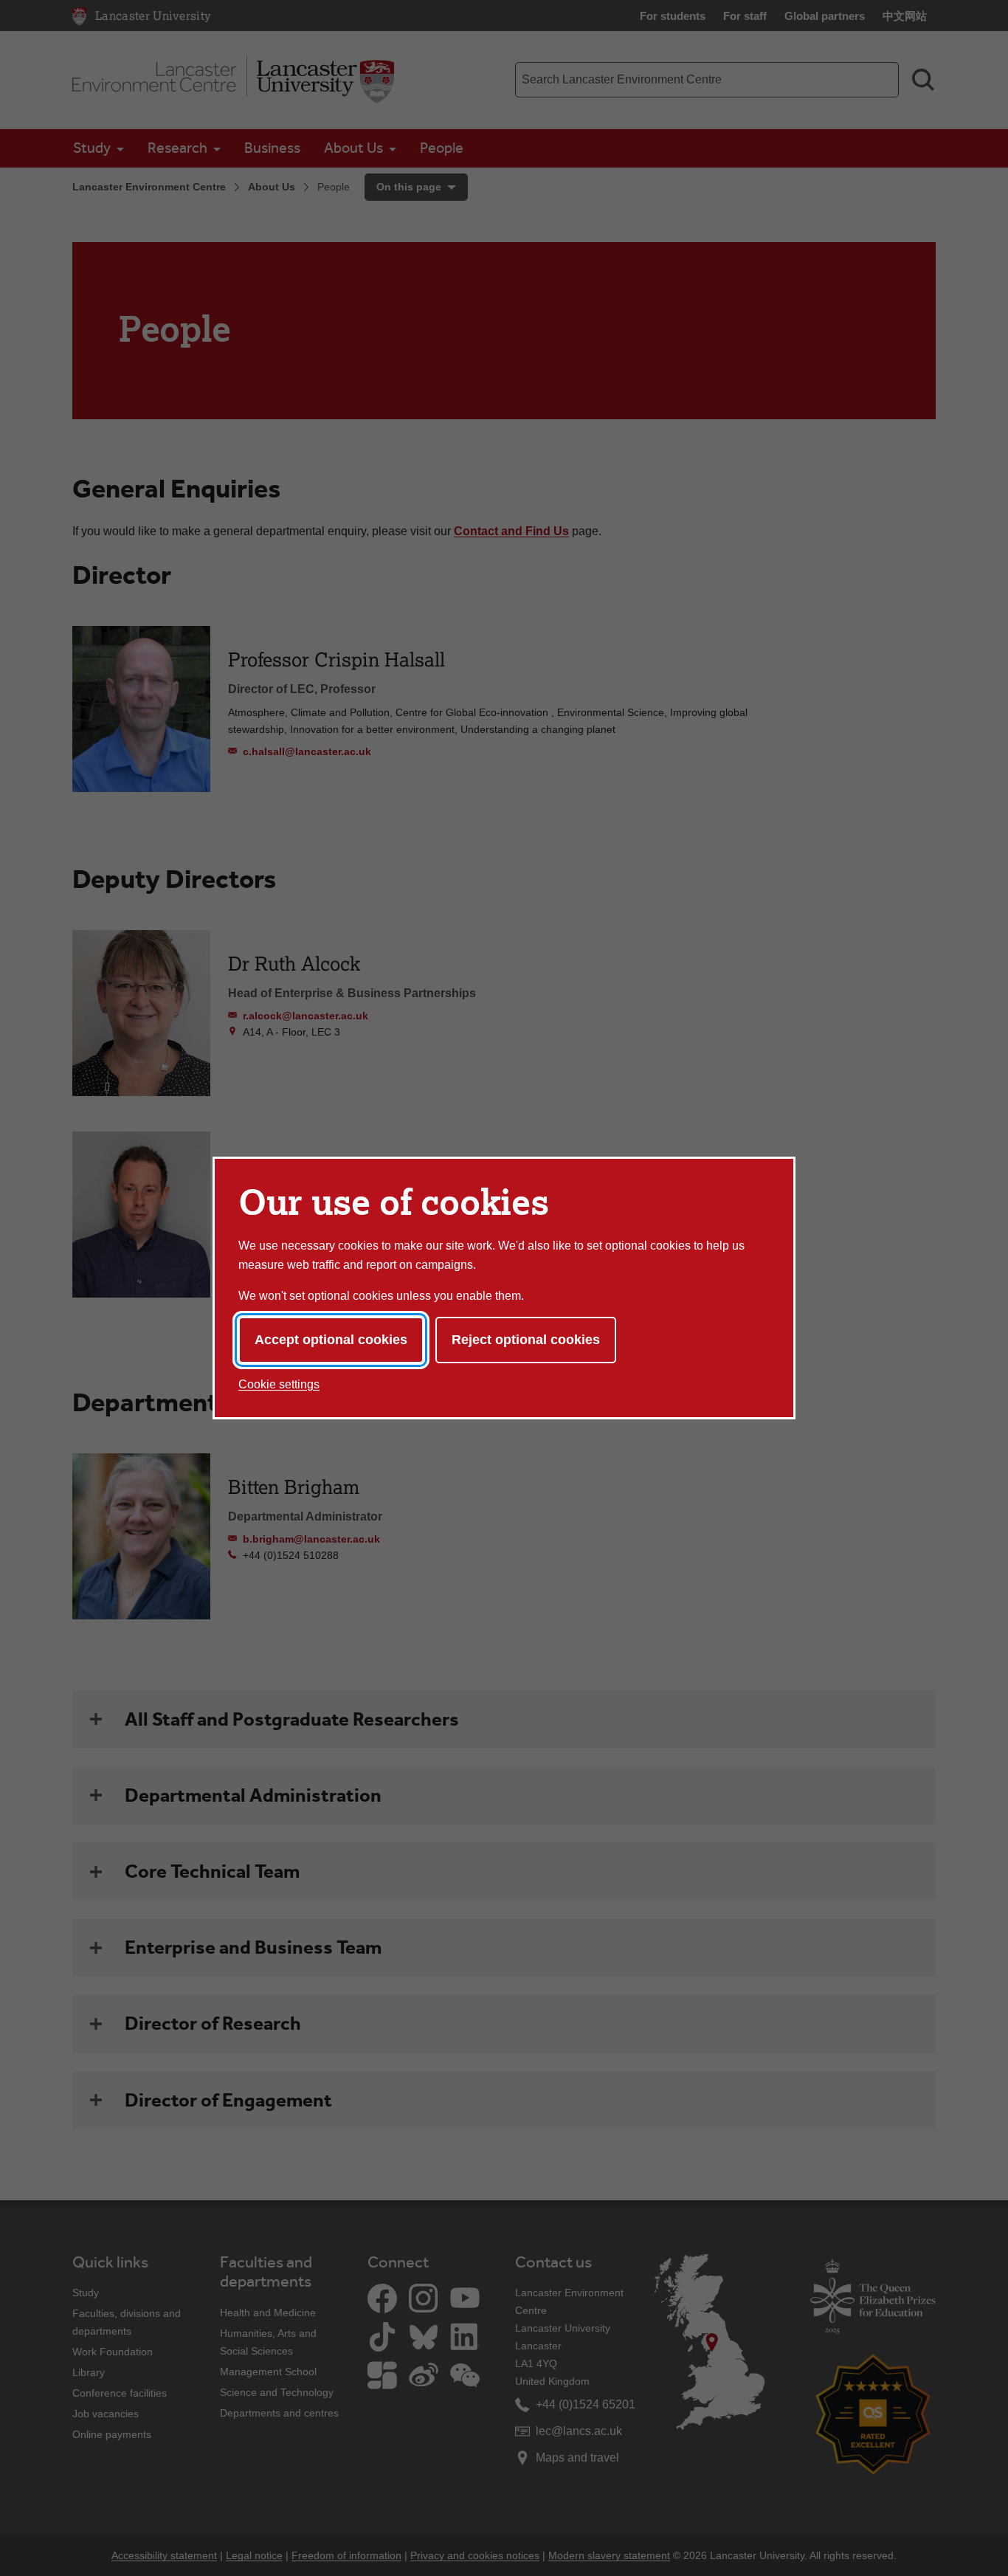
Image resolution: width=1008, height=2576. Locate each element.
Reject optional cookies (526, 1340)
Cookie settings (279, 1384)
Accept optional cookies (331, 1340)
